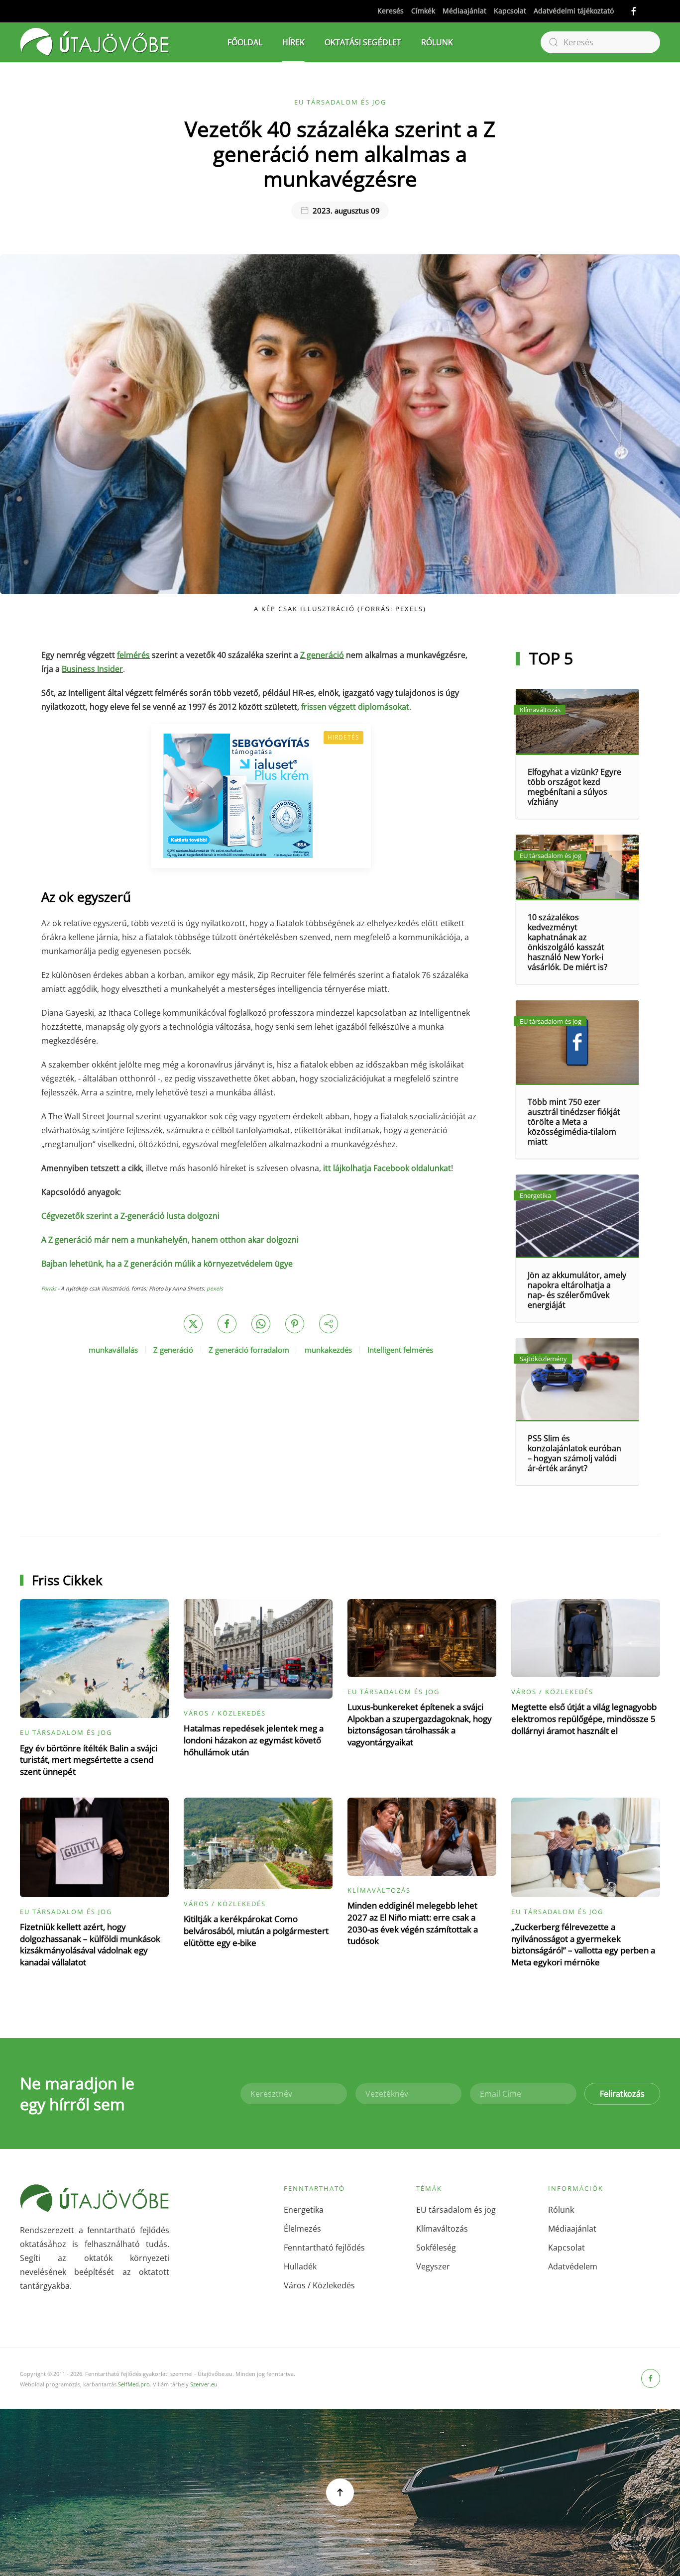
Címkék (423, 11)
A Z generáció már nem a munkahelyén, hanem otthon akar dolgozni (170, 1240)
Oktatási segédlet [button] (363, 42)
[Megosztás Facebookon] (227, 1324)
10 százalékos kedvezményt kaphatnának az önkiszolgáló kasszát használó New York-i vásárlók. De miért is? (567, 942)
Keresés (391, 11)
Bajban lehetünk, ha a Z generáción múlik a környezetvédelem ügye (167, 1264)
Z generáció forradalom (249, 1350)
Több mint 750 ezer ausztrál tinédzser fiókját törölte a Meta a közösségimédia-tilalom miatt (574, 1122)
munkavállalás (113, 1350)
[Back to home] (95, 42)
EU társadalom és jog (340, 102)
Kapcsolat (510, 11)
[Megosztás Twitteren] (193, 1324)
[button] (340, 2492)
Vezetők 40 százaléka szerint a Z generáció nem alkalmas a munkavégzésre (340, 154)
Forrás (49, 1288)
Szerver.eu (204, 2384)
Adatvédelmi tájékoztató (574, 11)
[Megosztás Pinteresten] (295, 1324)
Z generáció (173, 1350)
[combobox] (600, 42)
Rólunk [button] (437, 42)
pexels (215, 1288)
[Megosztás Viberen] (329, 1324)
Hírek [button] (293, 42)
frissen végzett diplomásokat (355, 707)
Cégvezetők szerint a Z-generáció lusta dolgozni (130, 1216)
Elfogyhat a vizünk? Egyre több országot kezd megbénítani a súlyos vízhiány (574, 787)
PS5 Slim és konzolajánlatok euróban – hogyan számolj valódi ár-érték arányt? (574, 1453)
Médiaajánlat (464, 11)
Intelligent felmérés (400, 1350)
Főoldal (245, 42)
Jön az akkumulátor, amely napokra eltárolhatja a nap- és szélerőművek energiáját (577, 1290)
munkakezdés (328, 1350)
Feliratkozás (622, 2094)
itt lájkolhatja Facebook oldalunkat (387, 1168)
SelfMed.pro (134, 2384)
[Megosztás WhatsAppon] (261, 1324)
